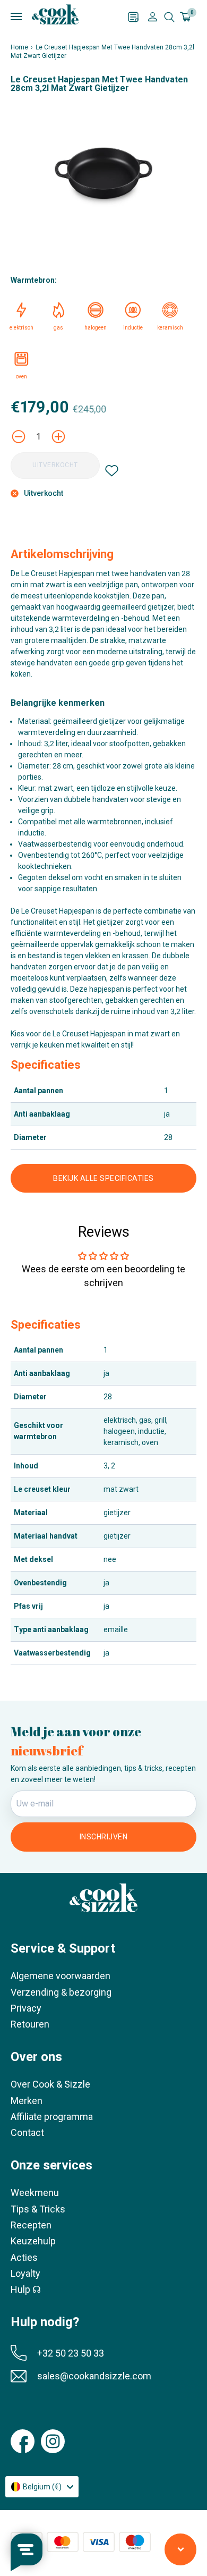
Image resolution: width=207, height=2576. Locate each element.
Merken (27, 2101)
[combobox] (42, 2487)
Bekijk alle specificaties (103, 1178)
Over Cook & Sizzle (50, 2084)
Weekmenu (35, 2193)
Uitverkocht (55, 465)
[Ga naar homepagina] (55, 14)
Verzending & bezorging (61, 1992)
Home (19, 47)
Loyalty (25, 2273)
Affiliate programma (52, 2117)
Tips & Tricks (38, 2209)
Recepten (31, 2225)
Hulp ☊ (26, 2289)
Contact (27, 2132)
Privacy (26, 2008)
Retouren (30, 2024)
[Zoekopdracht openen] (169, 17)
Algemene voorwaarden (61, 1976)
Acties (24, 2257)
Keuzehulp (33, 2241)
